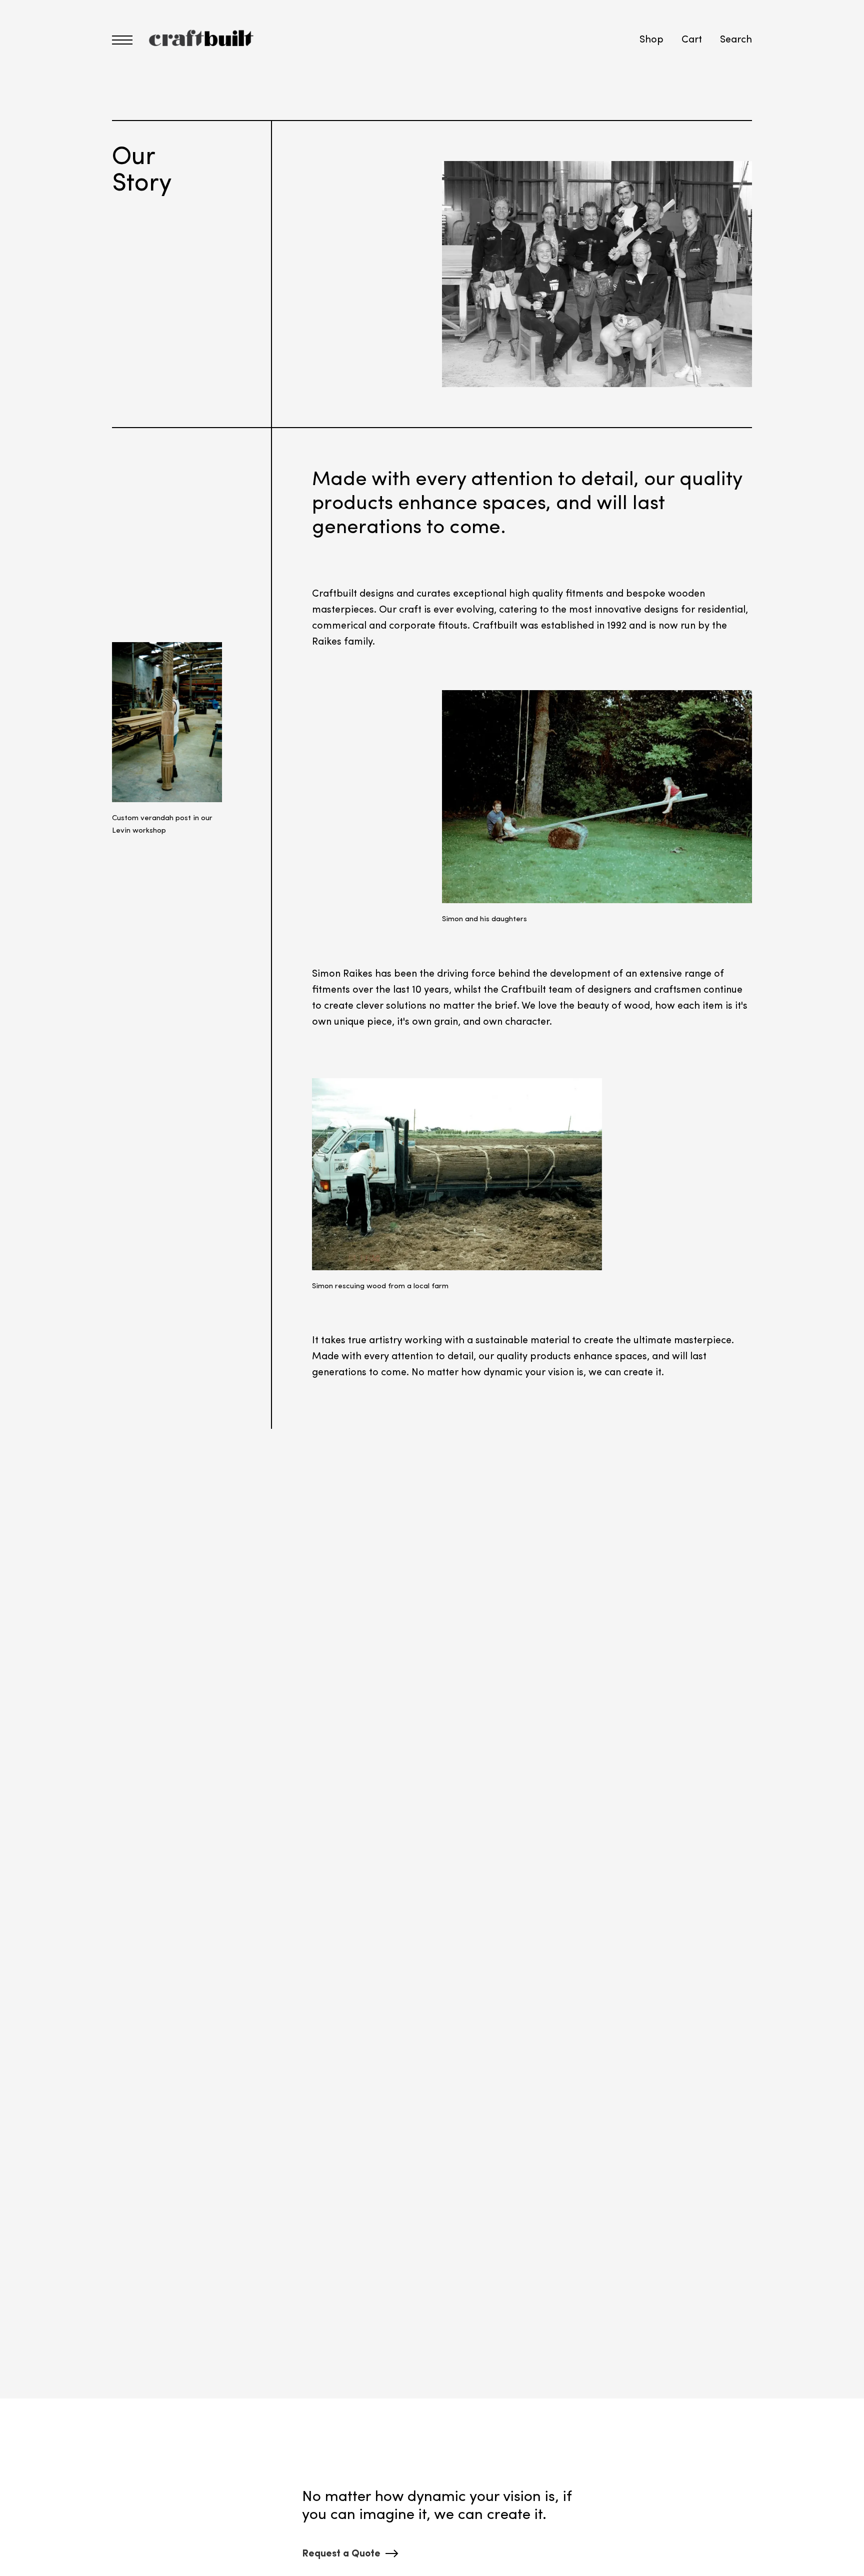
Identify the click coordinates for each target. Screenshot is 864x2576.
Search (736, 40)
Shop (651, 40)
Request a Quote (341, 2554)
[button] (122, 40)
